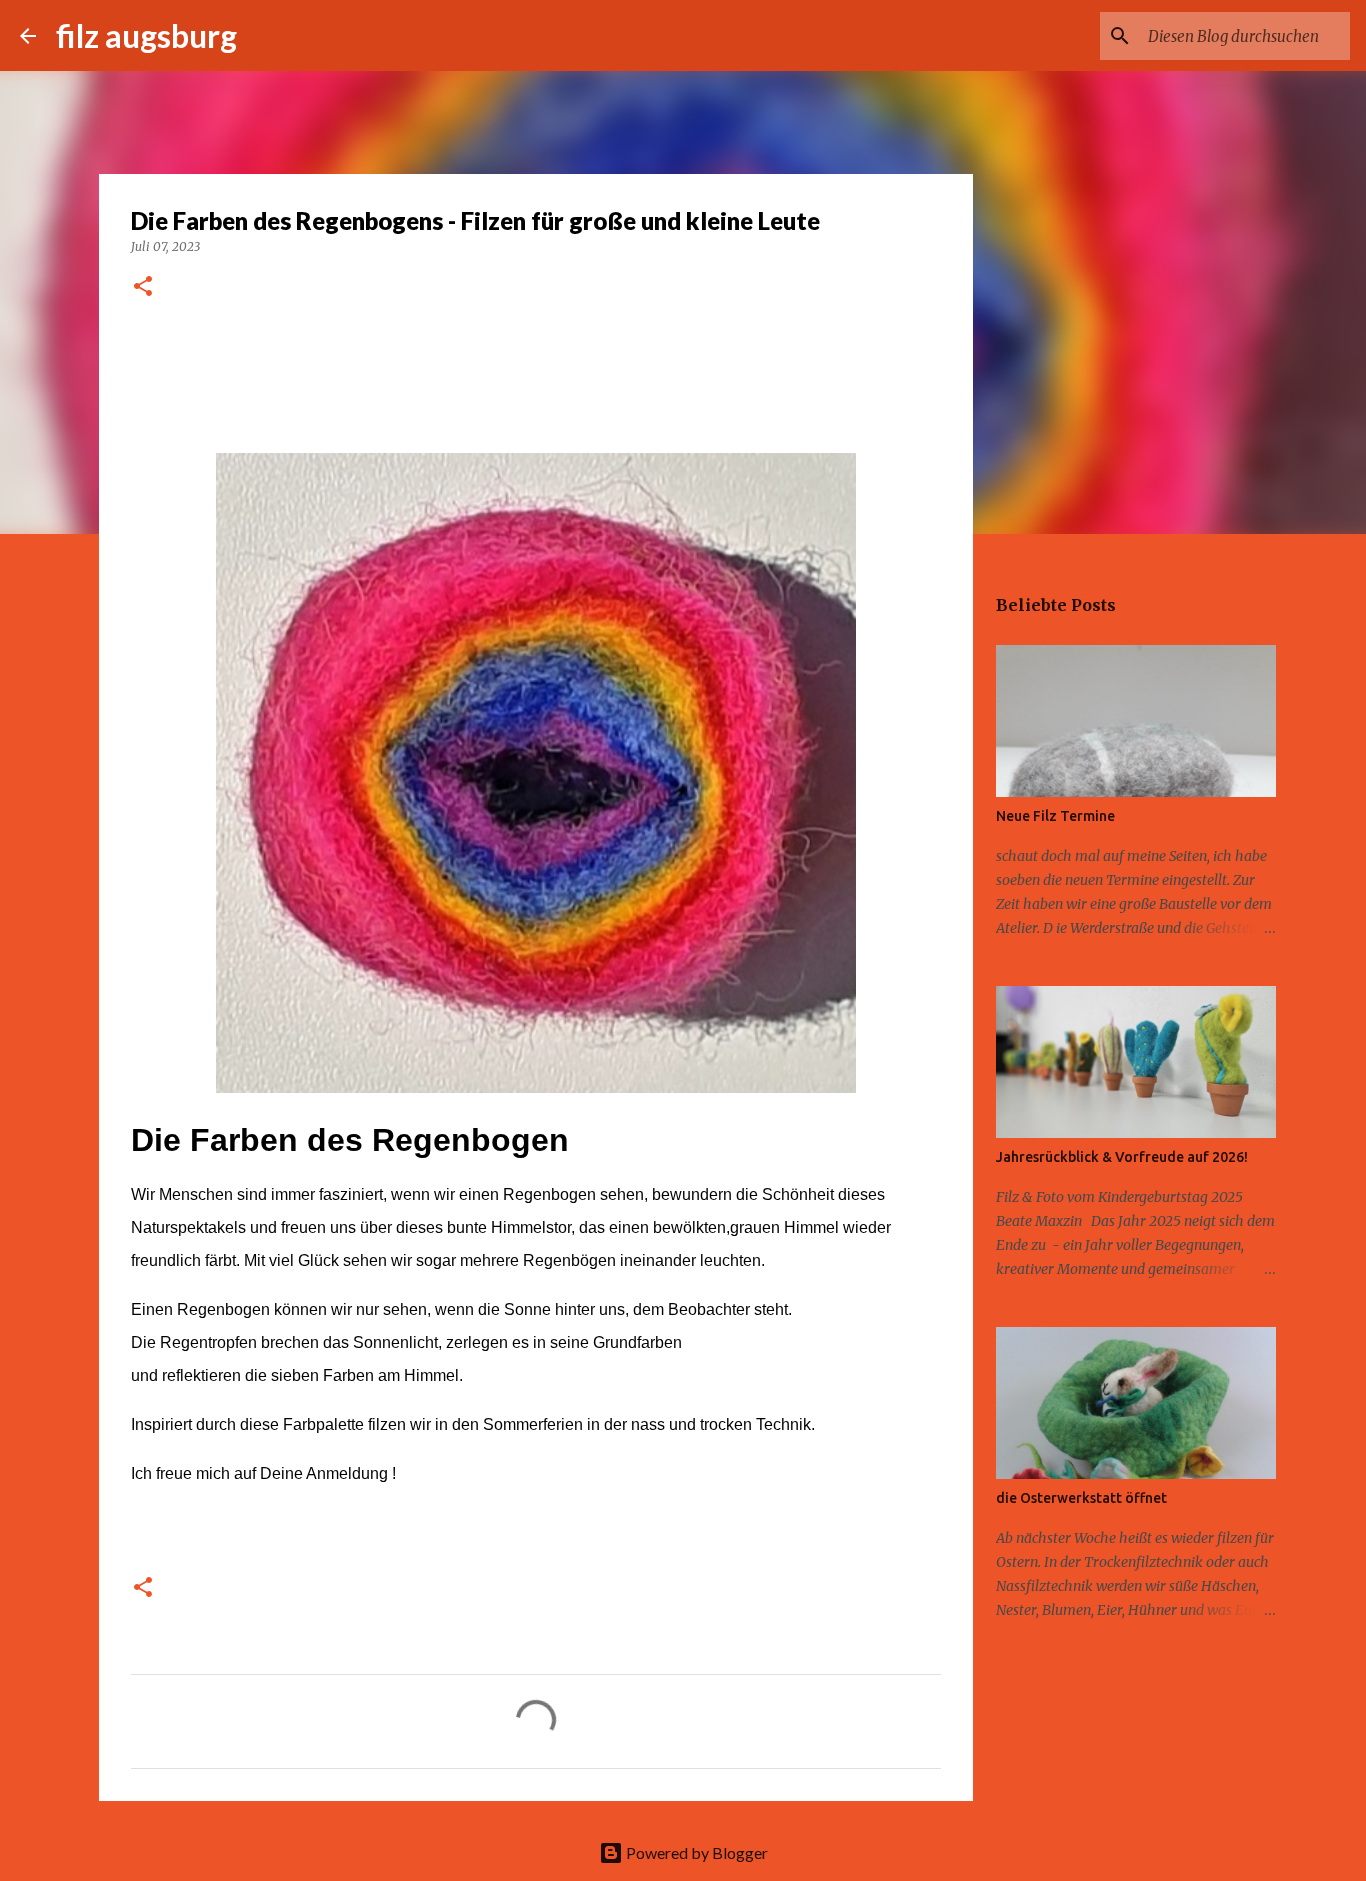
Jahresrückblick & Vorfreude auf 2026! (1122, 1157)
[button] (143, 287)
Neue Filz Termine (1055, 816)
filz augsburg (146, 35)
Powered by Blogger (695, 1852)
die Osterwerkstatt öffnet (1081, 1498)
